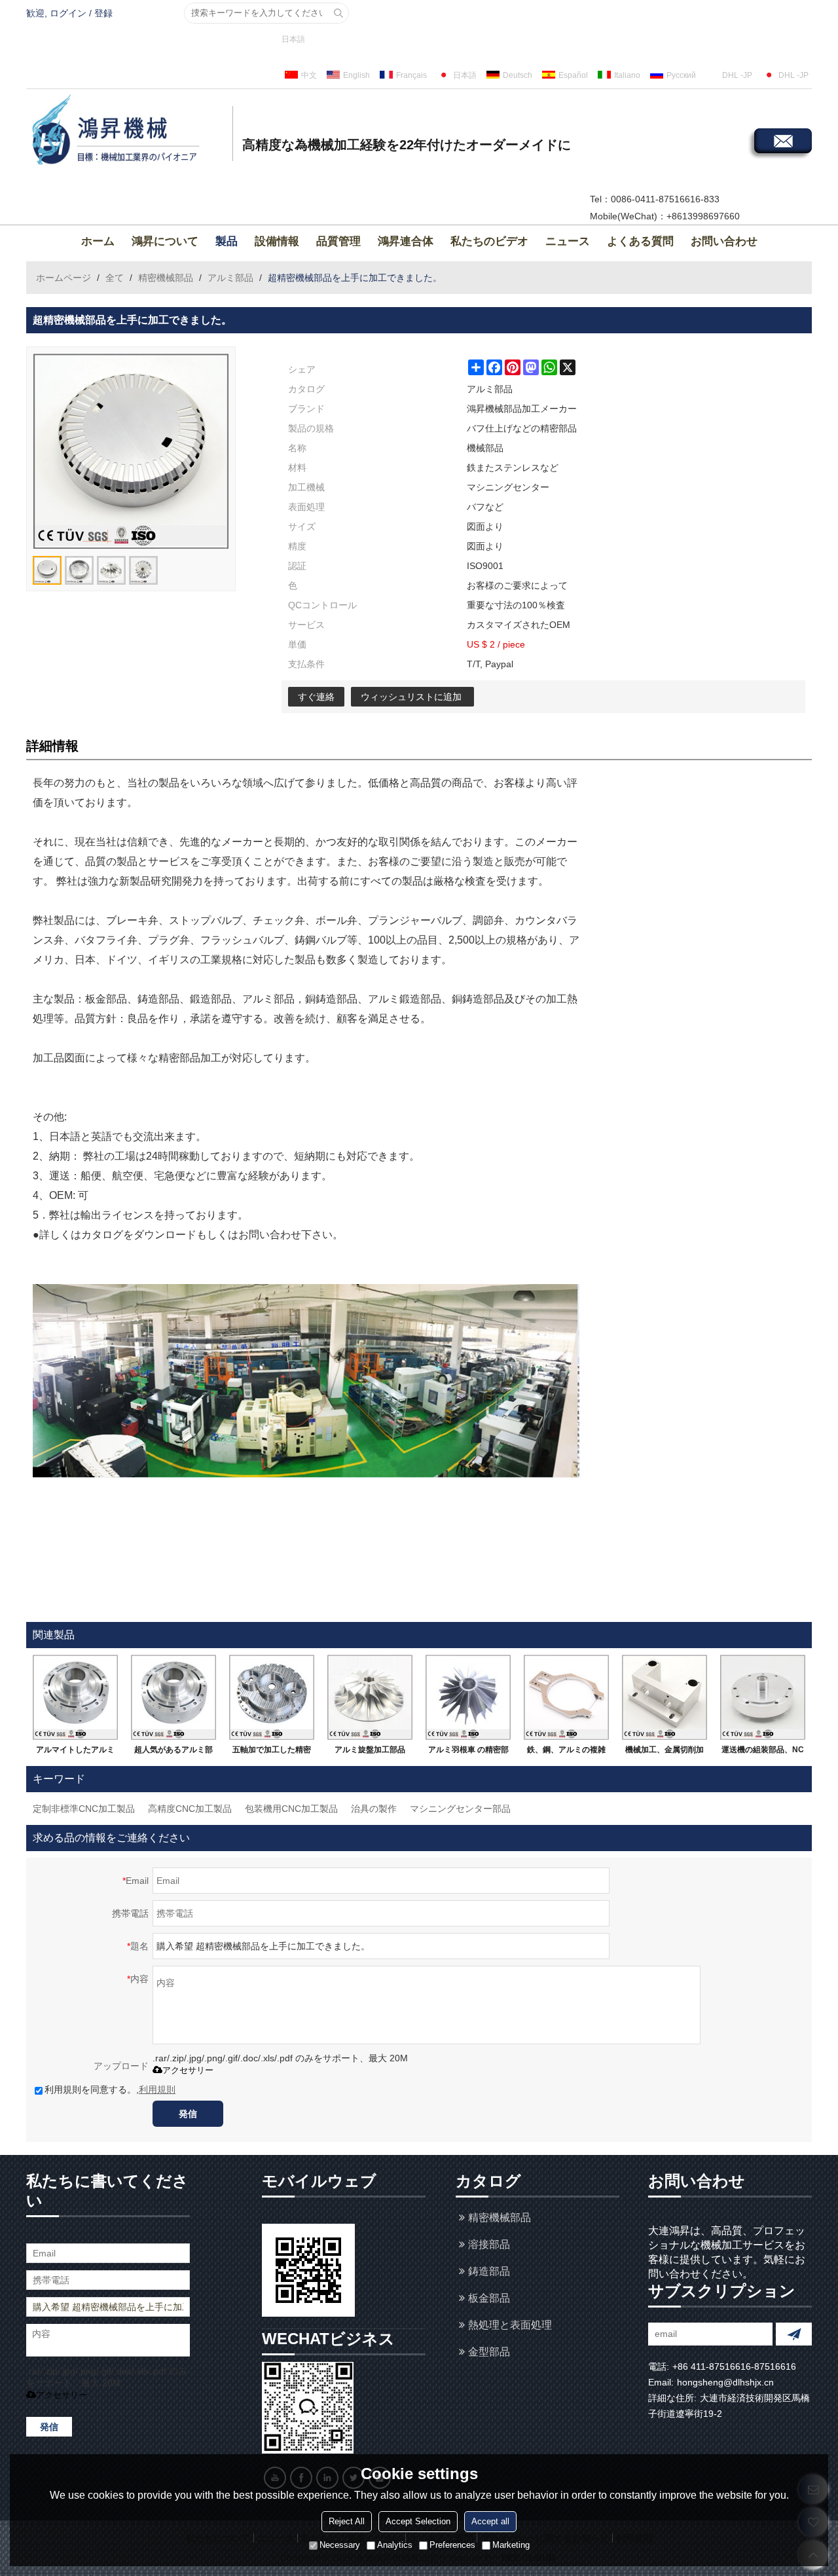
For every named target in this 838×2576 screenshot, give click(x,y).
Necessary (340, 2546)
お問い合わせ (724, 241)
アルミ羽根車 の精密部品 (468, 1752)
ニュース (568, 241)
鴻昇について (165, 241)
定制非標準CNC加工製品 (84, 1809)
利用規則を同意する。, (110, 2089)
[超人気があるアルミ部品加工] (173, 1697)
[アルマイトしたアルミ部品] (75, 1697)
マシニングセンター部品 (460, 1809)
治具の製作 (374, 1809)
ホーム (98, 241)
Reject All (347, 2522)
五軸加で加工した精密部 (272, 1752)
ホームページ (64, 278)
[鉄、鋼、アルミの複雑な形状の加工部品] (566, 1697)
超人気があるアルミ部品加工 (173, 1752)
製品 (227, 241)
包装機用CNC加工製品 (291, 1809)
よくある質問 (640, 241)
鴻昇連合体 (406, 241)
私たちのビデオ (489, 241)
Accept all (490, 2522)
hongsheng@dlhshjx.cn (725, 2382)
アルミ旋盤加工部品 (370, 1750)
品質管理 (338, 241)
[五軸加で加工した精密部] (272, 1697)
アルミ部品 (230, 278)
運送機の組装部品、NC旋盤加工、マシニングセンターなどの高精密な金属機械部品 (763, 1752)
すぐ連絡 (316, 697)
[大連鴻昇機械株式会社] (128, 132)
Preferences (452, 2546)
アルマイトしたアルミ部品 (75, 1752)
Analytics (395, 2546)
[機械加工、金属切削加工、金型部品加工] (665, 1697)
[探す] (338, 13)
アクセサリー (188, 2070)
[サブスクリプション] (794, 2334)
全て (115, 278)
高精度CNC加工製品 (190, 1809)
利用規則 (157, 2089)
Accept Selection (418, 2522)
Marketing (511, 2546)
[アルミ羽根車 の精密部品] (468, 1697)
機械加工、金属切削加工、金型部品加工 (665, 1752)
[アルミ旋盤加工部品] (370, 1697)
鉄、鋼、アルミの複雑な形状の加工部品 (566, 1752)
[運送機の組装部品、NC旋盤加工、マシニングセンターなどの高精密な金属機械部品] (763, 1697)
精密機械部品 (166, 278)
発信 (188, 2114)
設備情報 (277, 241)
